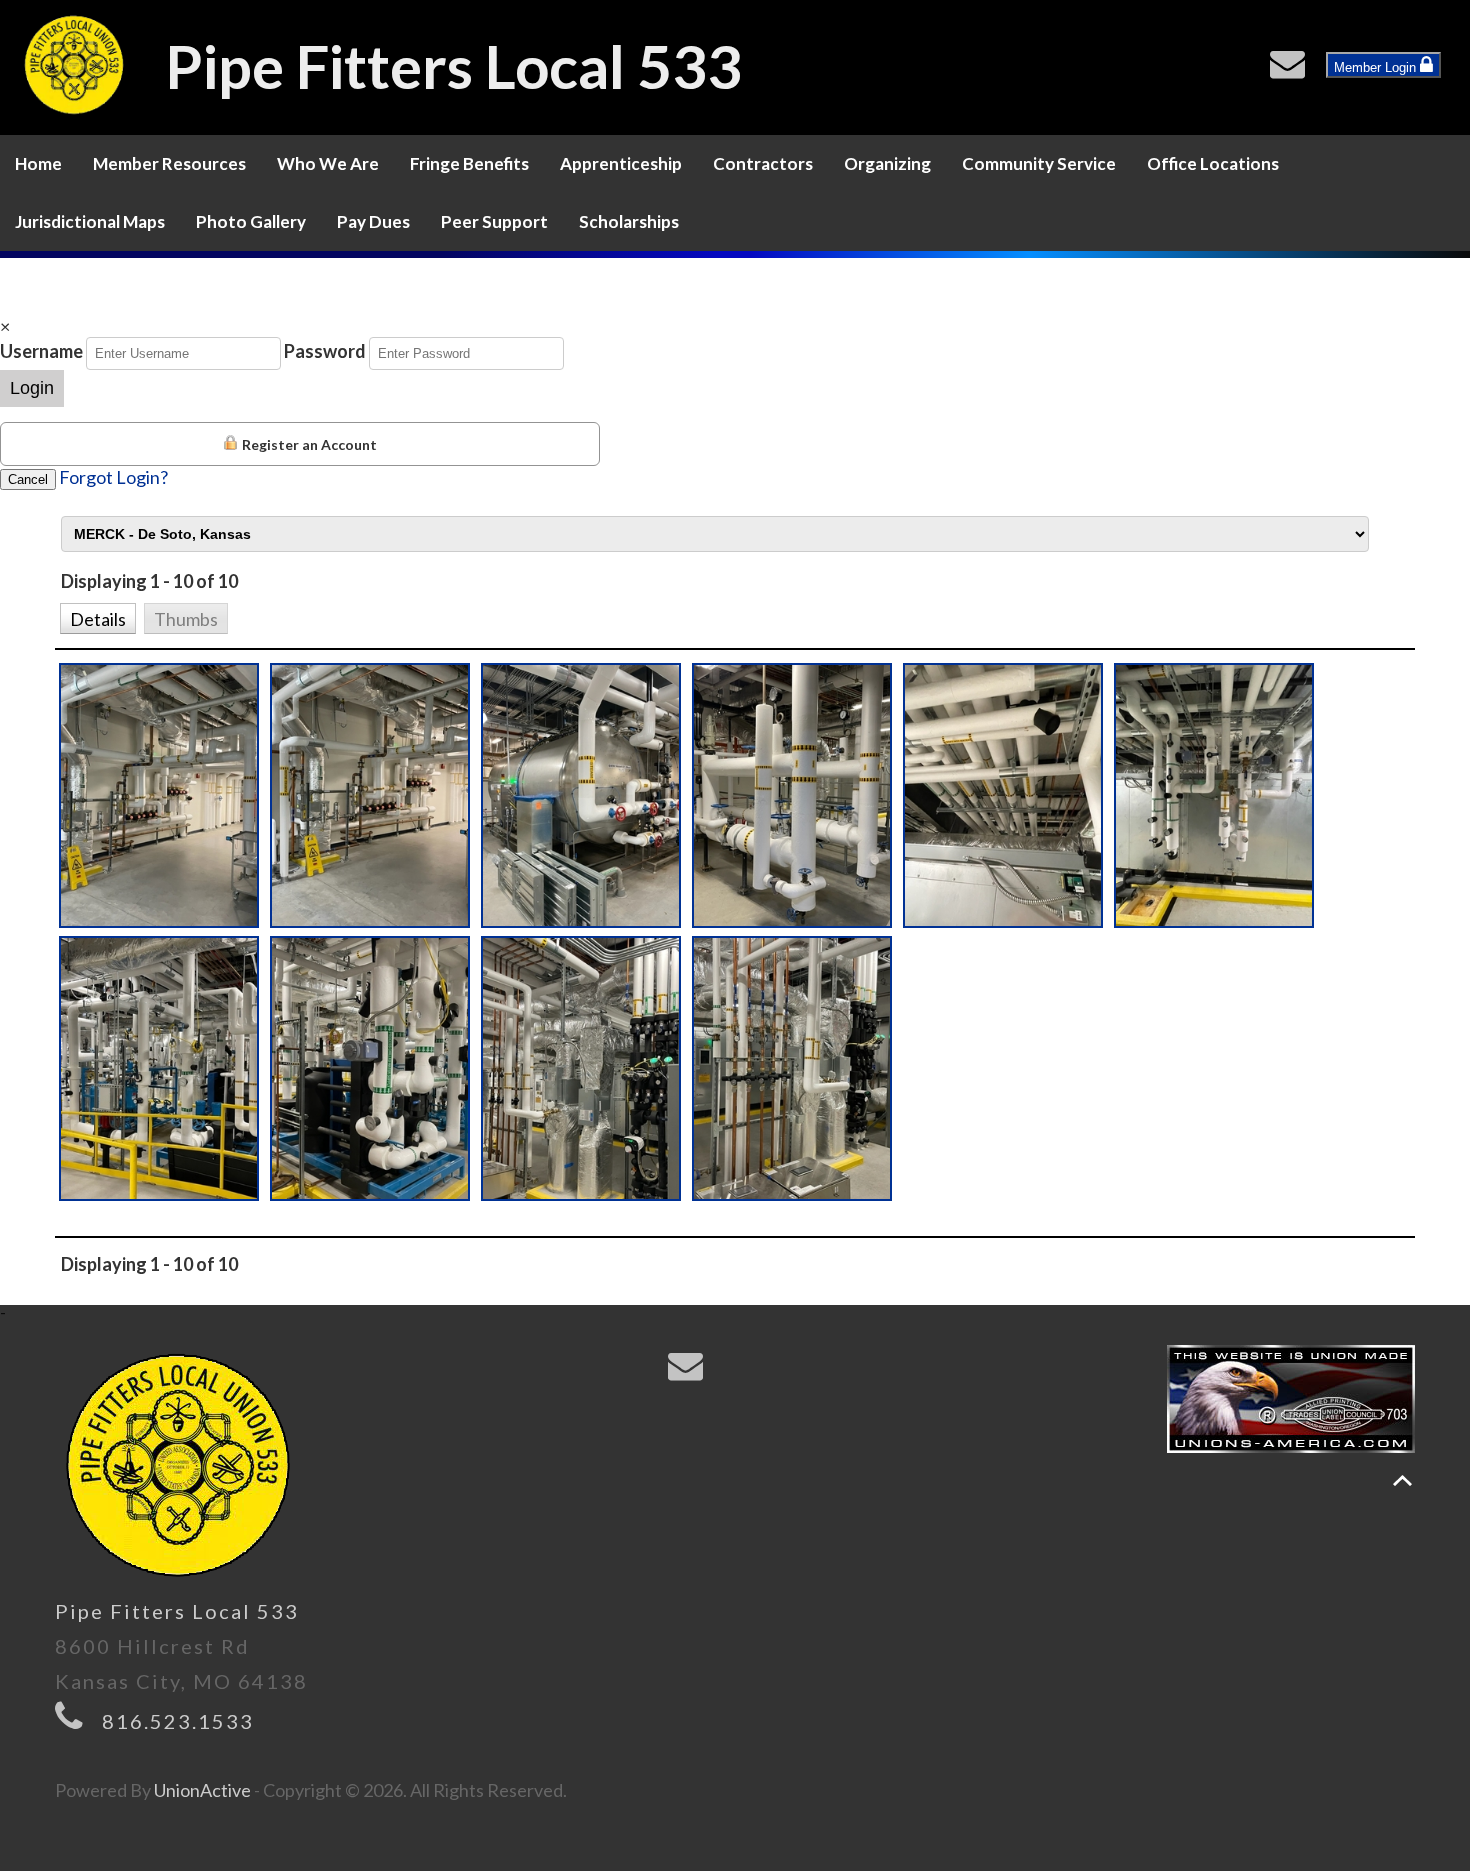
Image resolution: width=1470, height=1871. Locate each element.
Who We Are (328, 163)
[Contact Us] (1292, 69)
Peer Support (494, 221)
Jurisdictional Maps (90, 221)
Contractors (763, 163)
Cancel (28, 479)
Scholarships (629, 221)
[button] (97, 617)
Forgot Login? (113, 477)
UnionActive (202, 1790)
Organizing (887, 163)
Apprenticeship (621, 163)
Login (32, 388)
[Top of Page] (1402, 1480)
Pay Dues (373, 221)
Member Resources (169, 163)
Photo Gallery (251, 221)
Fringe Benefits (469, 163)
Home (38, 163)
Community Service (1039, 163)
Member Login (1377, 67)
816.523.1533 (178, 1721)
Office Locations (1213, 163)
